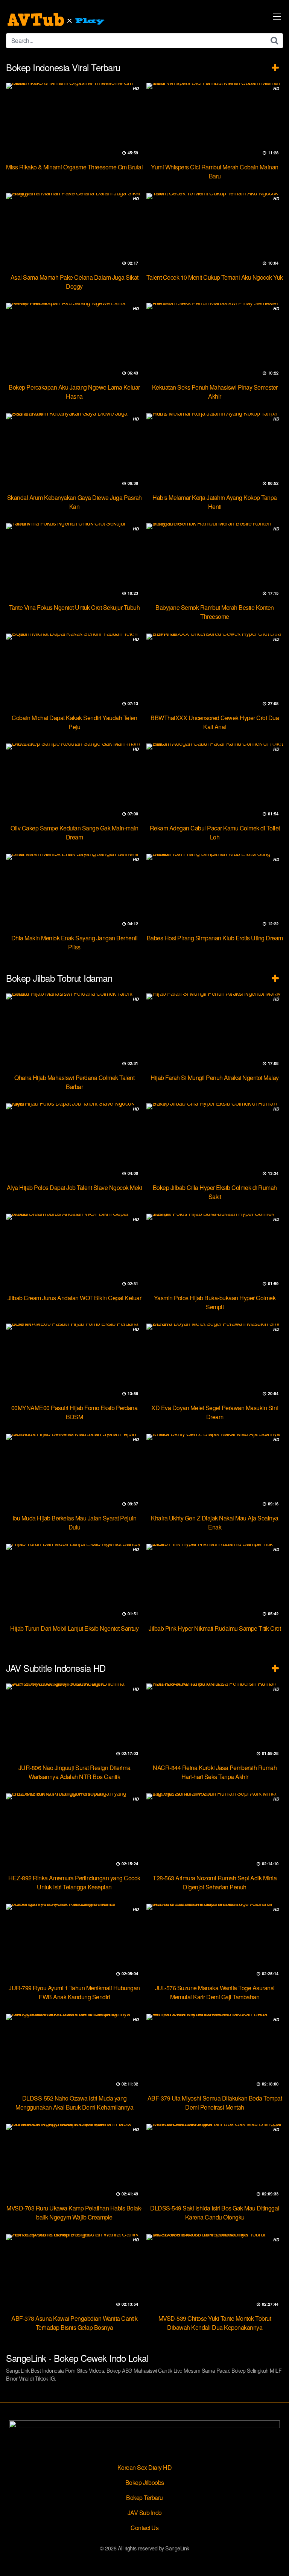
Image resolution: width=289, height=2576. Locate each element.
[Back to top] (276, 2559)
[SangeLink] (57, 20)
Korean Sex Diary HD (145, 2467)
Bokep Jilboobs (145, 2482)
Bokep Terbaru (144, 2498)
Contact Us (144, 2528)
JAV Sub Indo (145, 2513)
